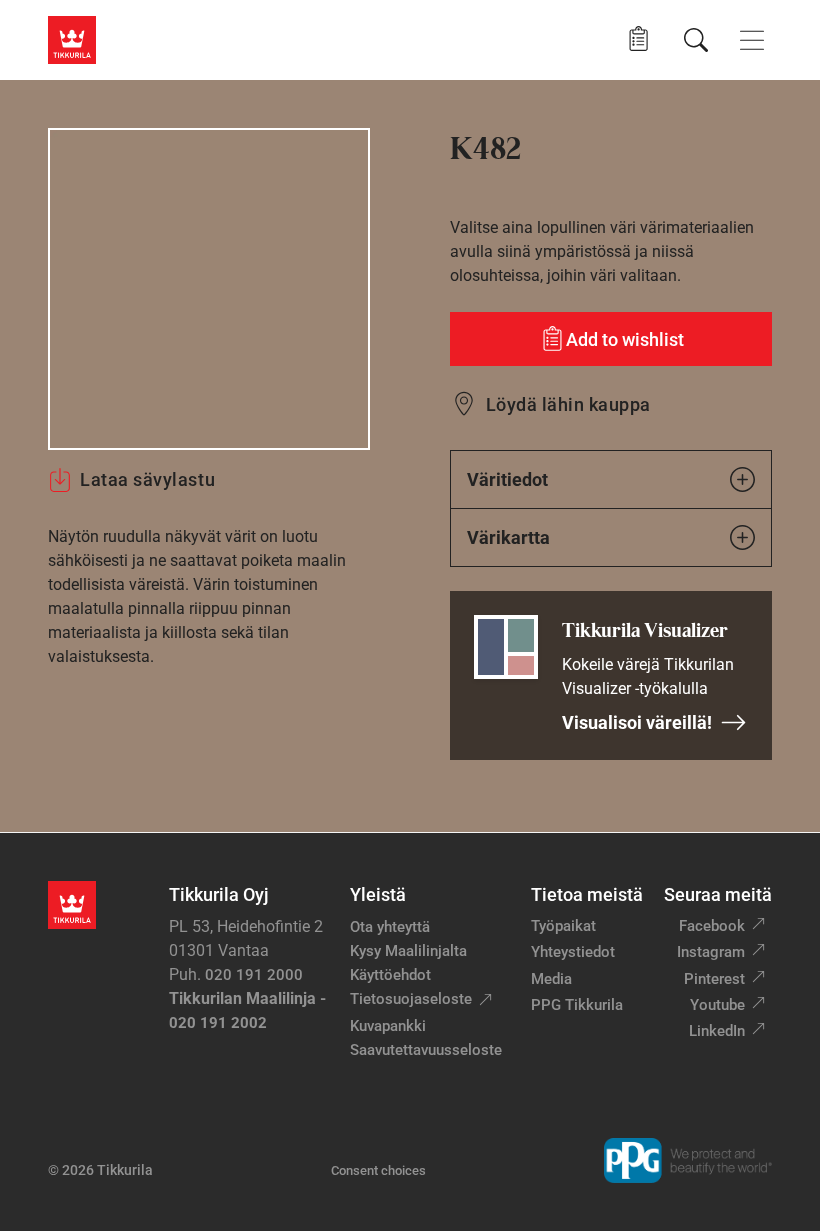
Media (551, 979)
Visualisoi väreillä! (637, 722)
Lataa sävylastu (147, 479)
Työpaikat (563, 926)
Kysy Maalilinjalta (408, 951)
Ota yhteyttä (390, 927)
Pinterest (714, 979)
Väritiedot (507, 479)
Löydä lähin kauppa (568, 404)
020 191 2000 (254, 975)
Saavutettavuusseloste (426, 1050)
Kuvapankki (388, 1026)
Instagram (711, 952)
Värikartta (508, 537)
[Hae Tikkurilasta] (696, 40)
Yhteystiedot (573, 952)
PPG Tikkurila (577, 1005)
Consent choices (378, 1170)
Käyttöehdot (390, 975)
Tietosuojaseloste (411, 999)
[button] (638, 39)
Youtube (717, 1005)
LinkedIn (717, 1031)
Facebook (712, 926)
